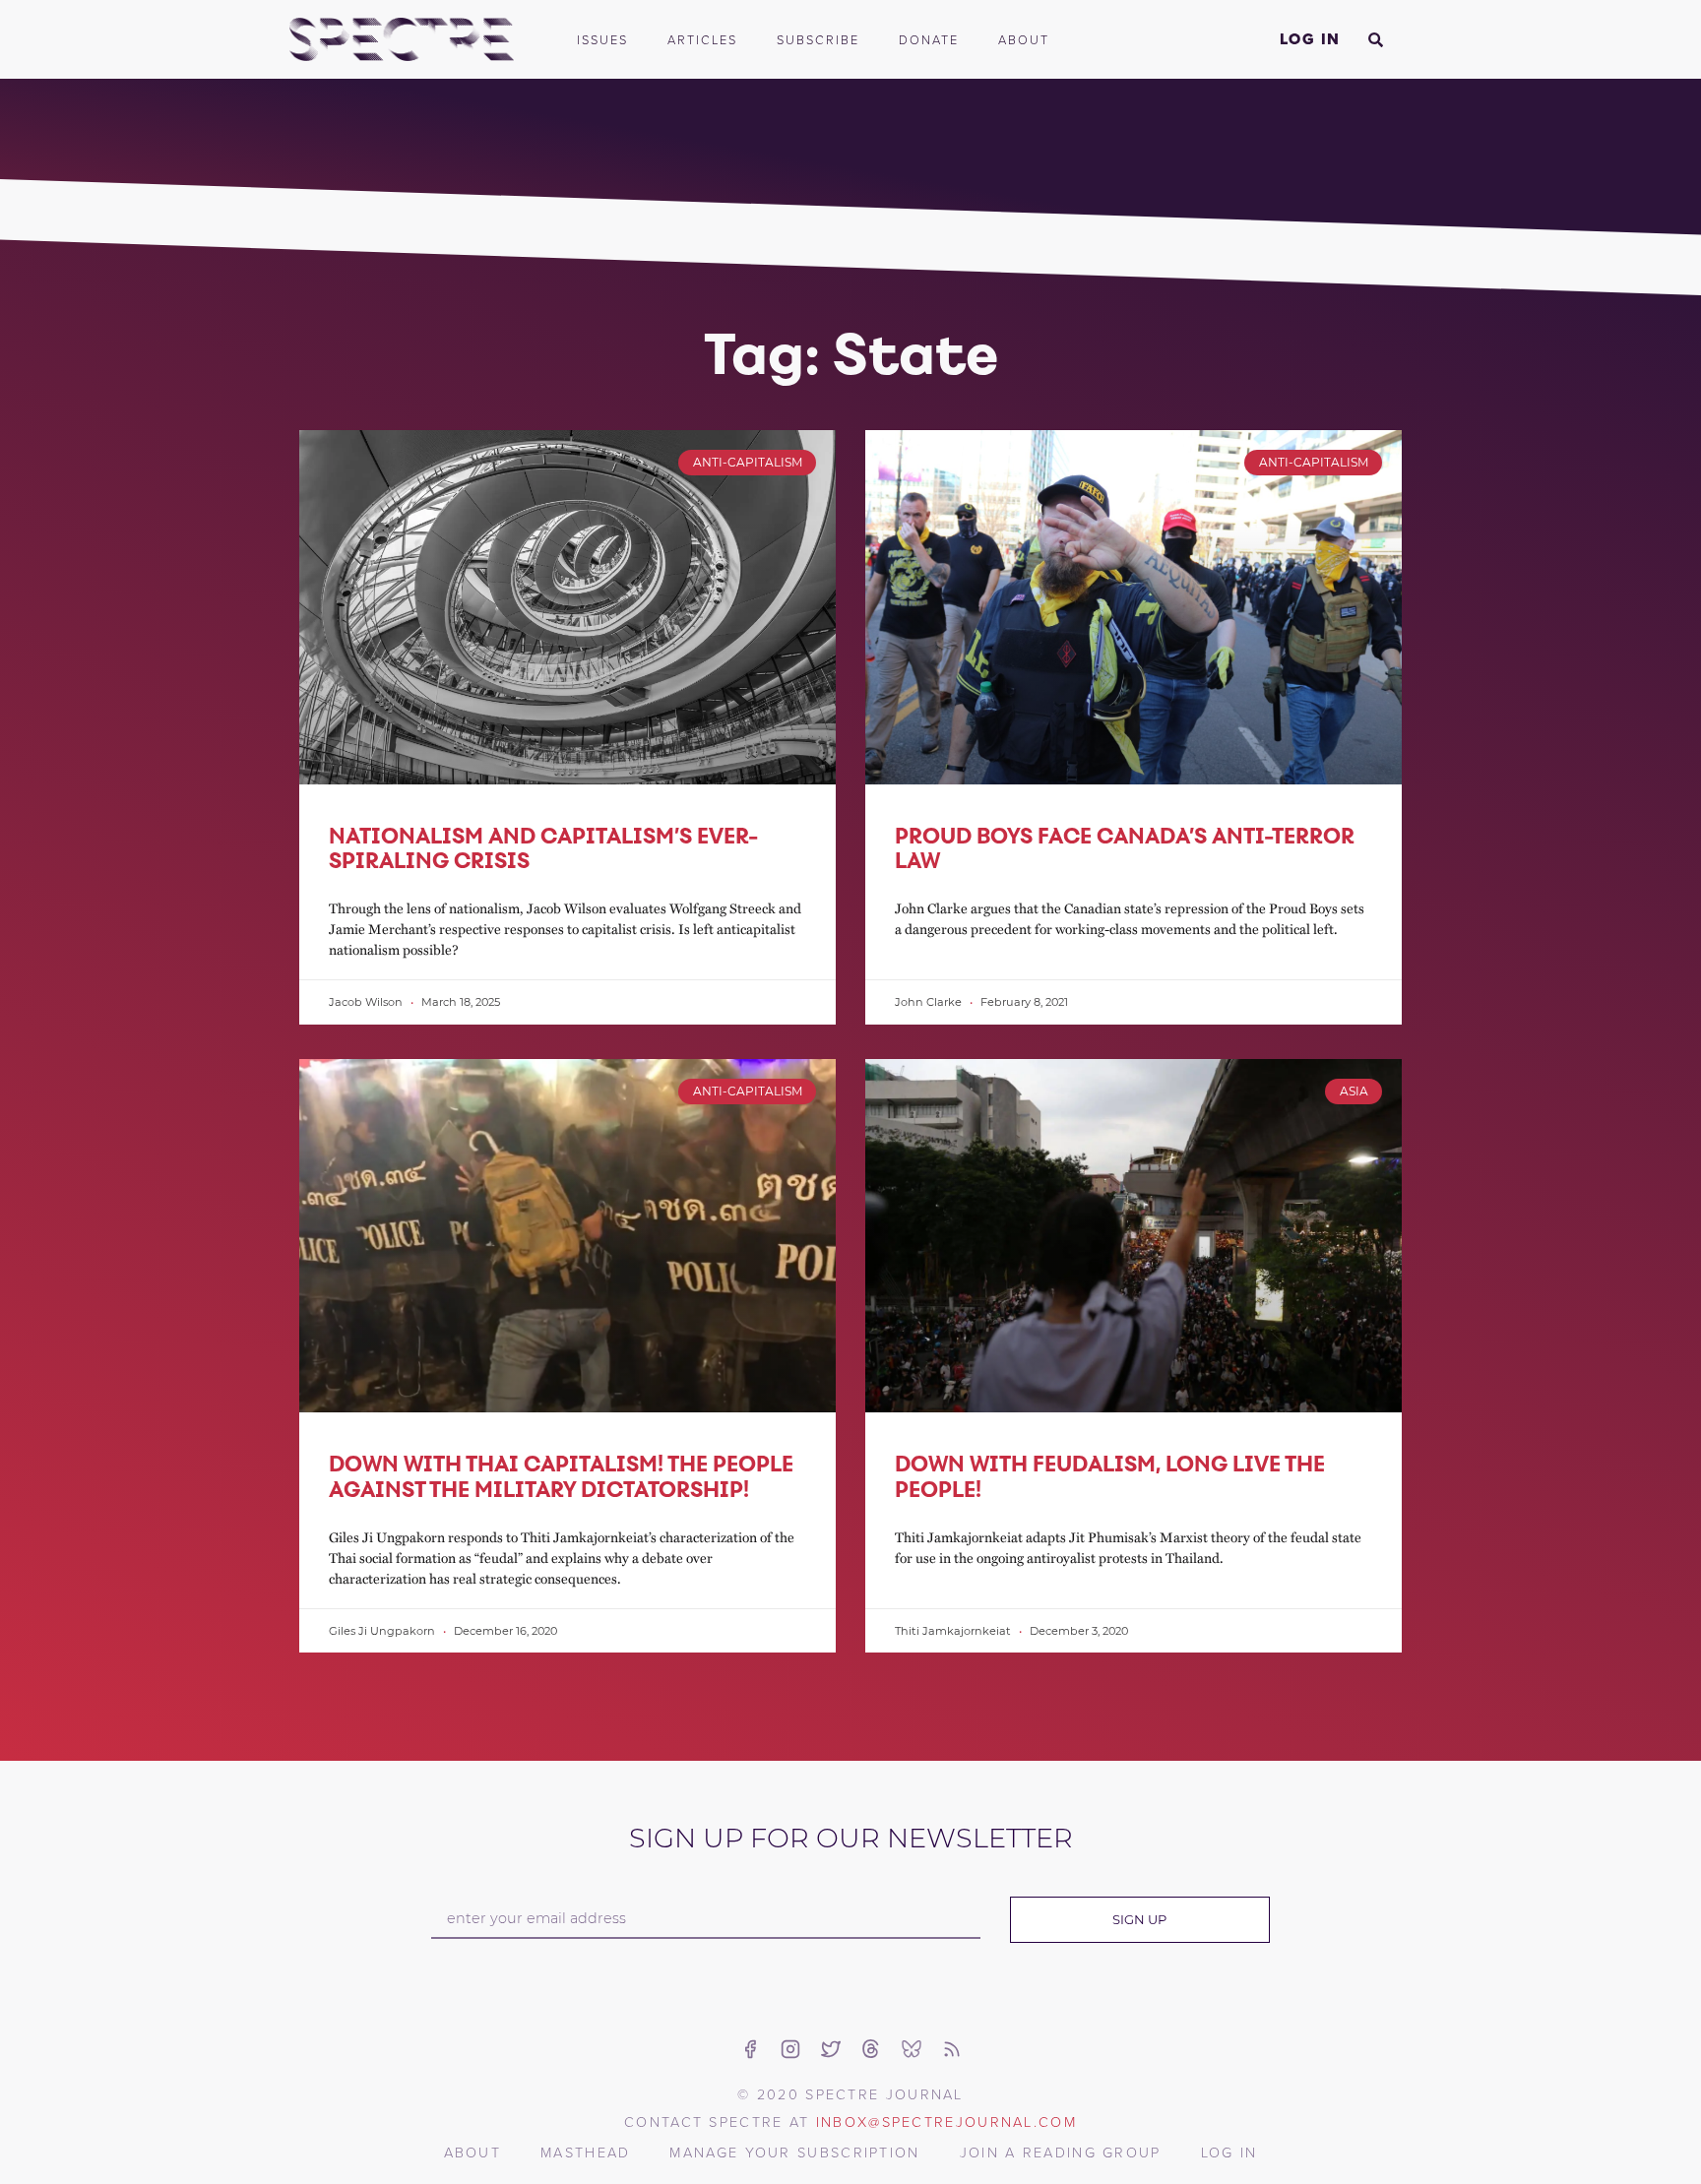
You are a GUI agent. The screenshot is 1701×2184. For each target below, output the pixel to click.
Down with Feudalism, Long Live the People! (1110, 1476)
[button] (1375, 39)
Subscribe (818, 39)
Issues (602, 39)
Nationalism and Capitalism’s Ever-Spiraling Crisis (543, 848)
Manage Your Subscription (794, 2152)
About (1024, 39)
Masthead (585, 2152)
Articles (702, 39)
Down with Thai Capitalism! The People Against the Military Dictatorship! (561, 1476)
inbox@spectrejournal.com (946, 2121)
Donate (929, 39)
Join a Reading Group (1061, 2152)
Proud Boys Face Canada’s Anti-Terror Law (1125, 848)
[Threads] (871, 2049)
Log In (1310, 39)
